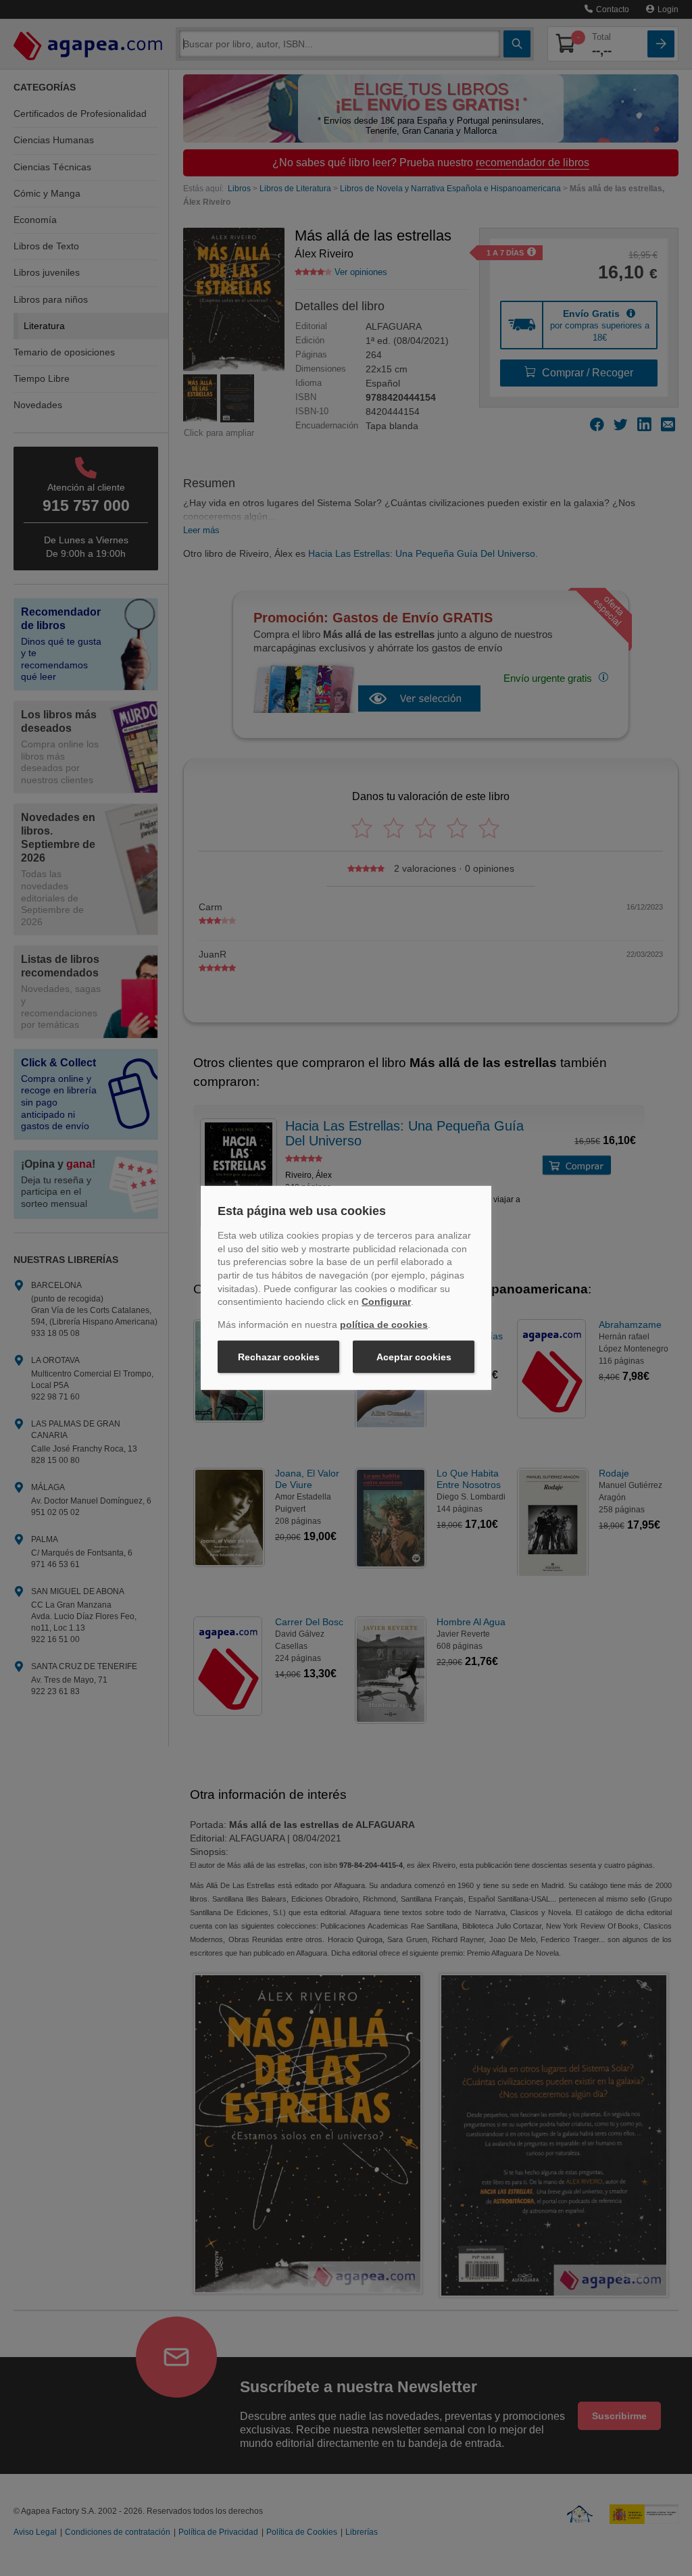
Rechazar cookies (279, 1357)
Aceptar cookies (414, 1357)
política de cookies (384, 1324)
